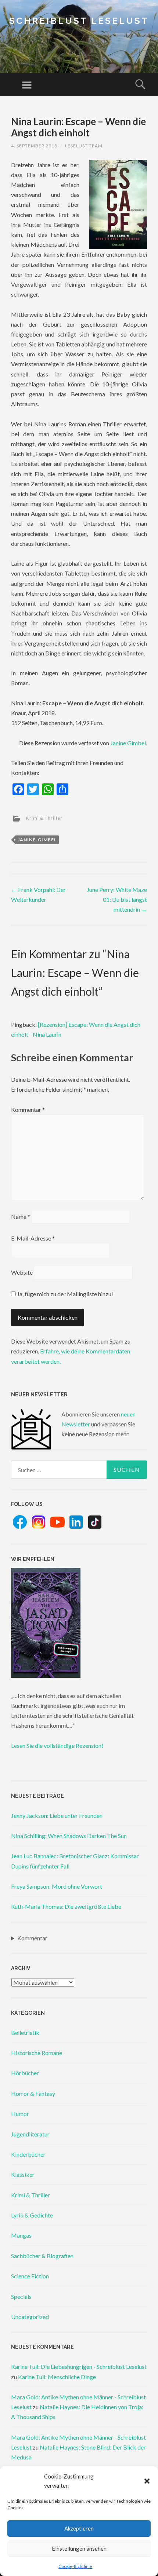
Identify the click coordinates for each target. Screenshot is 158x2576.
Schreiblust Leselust (79, 21)
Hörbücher (25, 2073)
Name (21, 1217)
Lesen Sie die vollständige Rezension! (57, 1745)
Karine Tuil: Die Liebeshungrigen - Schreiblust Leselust (79, 2366)
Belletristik (25, 2033)
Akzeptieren (79, 2528)
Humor (20, 2114)
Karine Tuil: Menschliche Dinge (57, 2377)
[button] (147, 2481)
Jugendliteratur (30, 2134)
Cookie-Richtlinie (75, 2566)
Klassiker (23, 2174)
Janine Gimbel (128, 743)
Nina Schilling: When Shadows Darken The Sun (69, 1836)
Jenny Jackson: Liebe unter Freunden (57, 1816)
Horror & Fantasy (33, 2093)
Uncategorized (30, 2317)
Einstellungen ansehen (79, 2549)
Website (22, 1272)
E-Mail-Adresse (33, 1238)
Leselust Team (84, 146)
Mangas (21, 2235)
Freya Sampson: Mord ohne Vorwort (57, 1886)
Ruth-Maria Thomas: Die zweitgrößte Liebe (66, 1906)
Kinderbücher (28, 2154)
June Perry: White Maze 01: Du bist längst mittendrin (117, 899)
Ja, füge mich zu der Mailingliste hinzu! (64, 1294)
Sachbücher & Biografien (42, 2256)
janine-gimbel (37, 840)
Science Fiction (30, 2276)
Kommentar (28, 1109)
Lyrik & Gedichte (32, 2215)
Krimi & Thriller (44, 818)
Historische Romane (37, 2053)
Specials (21, 2296)
